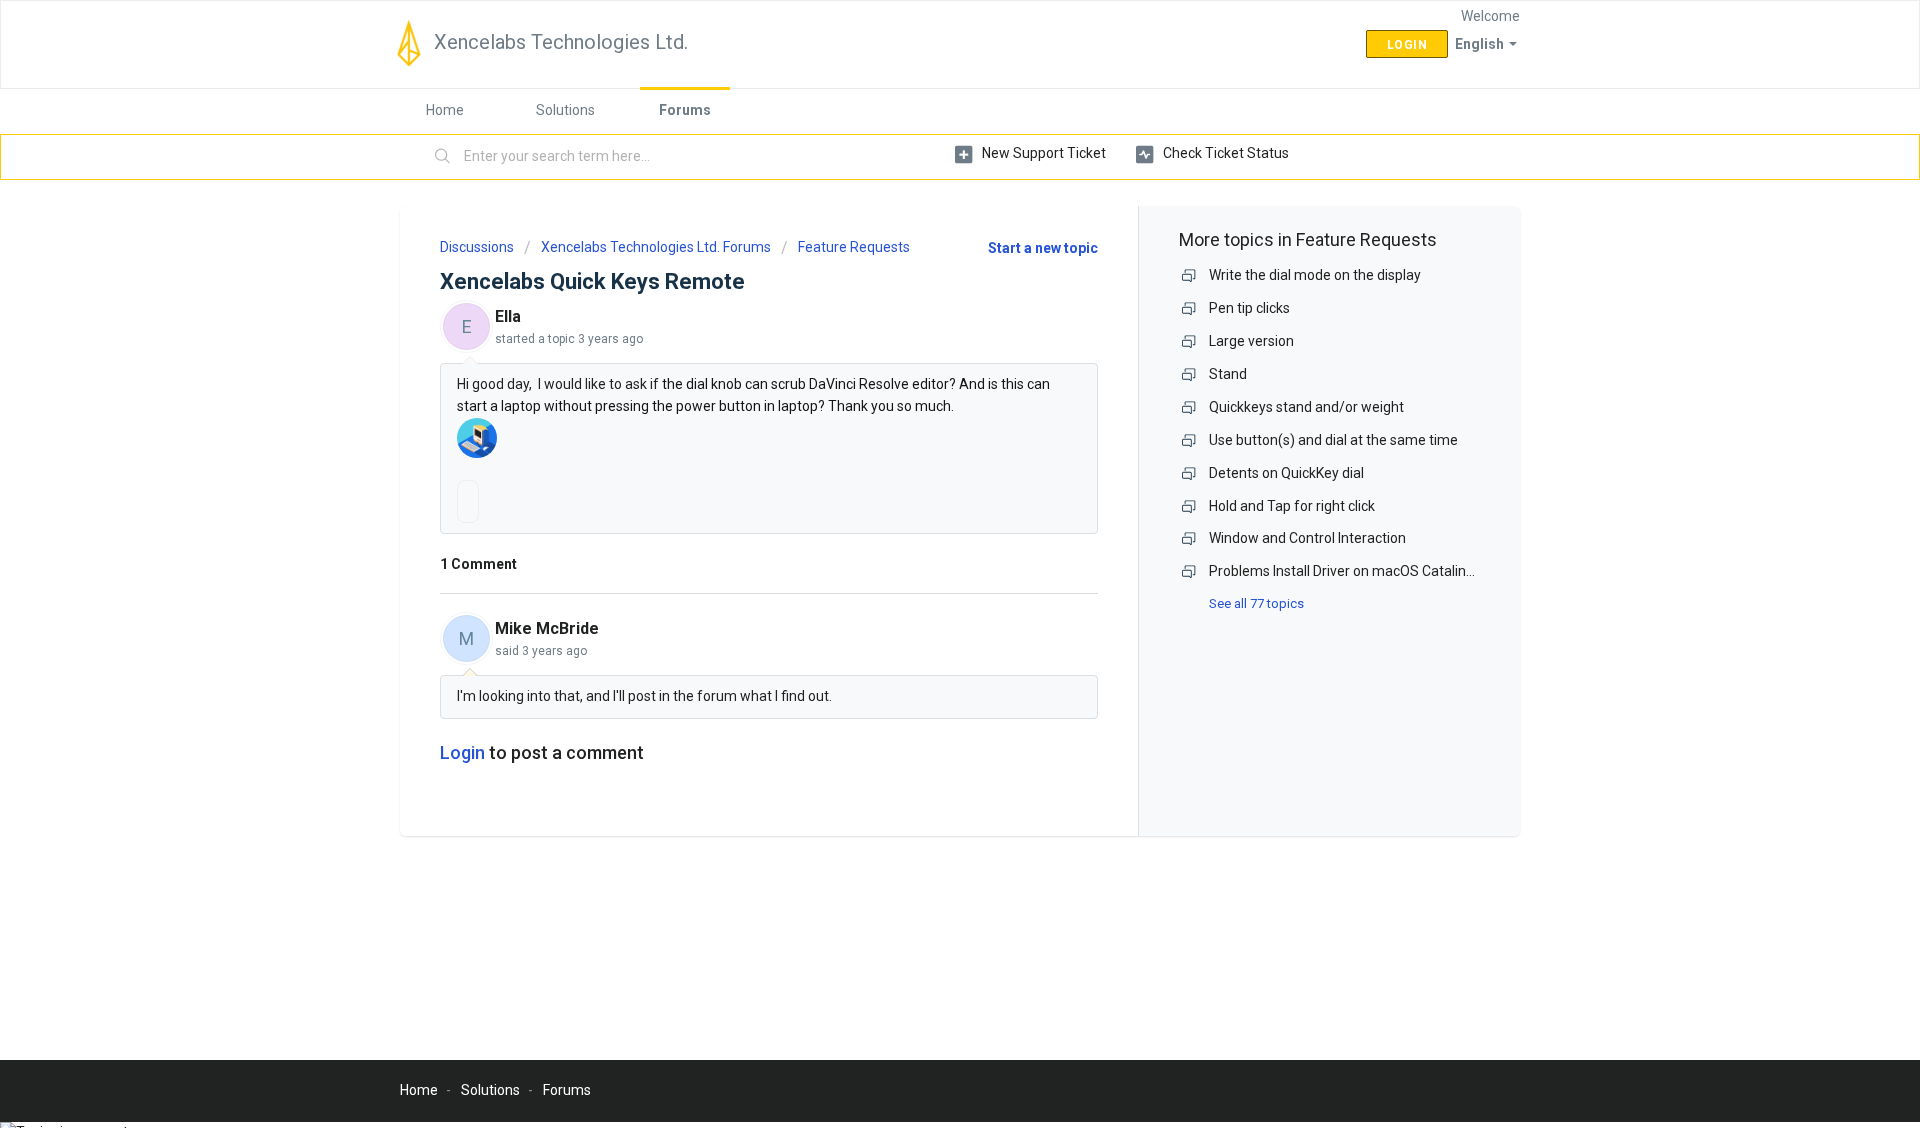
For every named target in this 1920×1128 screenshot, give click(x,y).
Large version (1251, 341)
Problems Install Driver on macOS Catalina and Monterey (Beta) (1408, 571)
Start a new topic (1043, 248)
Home (445, 110)
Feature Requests (854, 247)
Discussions (477, 247)
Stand (1228, 374)
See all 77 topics (1256, 603)
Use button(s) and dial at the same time (1333, 440)
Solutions (565, 110)
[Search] (443, 157)
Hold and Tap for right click (1292, 506)
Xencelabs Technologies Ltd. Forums (656, 247)
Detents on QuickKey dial (1286, 473)
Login (462, 752)
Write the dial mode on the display (1315, 275)
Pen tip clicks (1249, 308)
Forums (685, 110)
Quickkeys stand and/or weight (1306, 407)
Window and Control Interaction (1307, 538)
